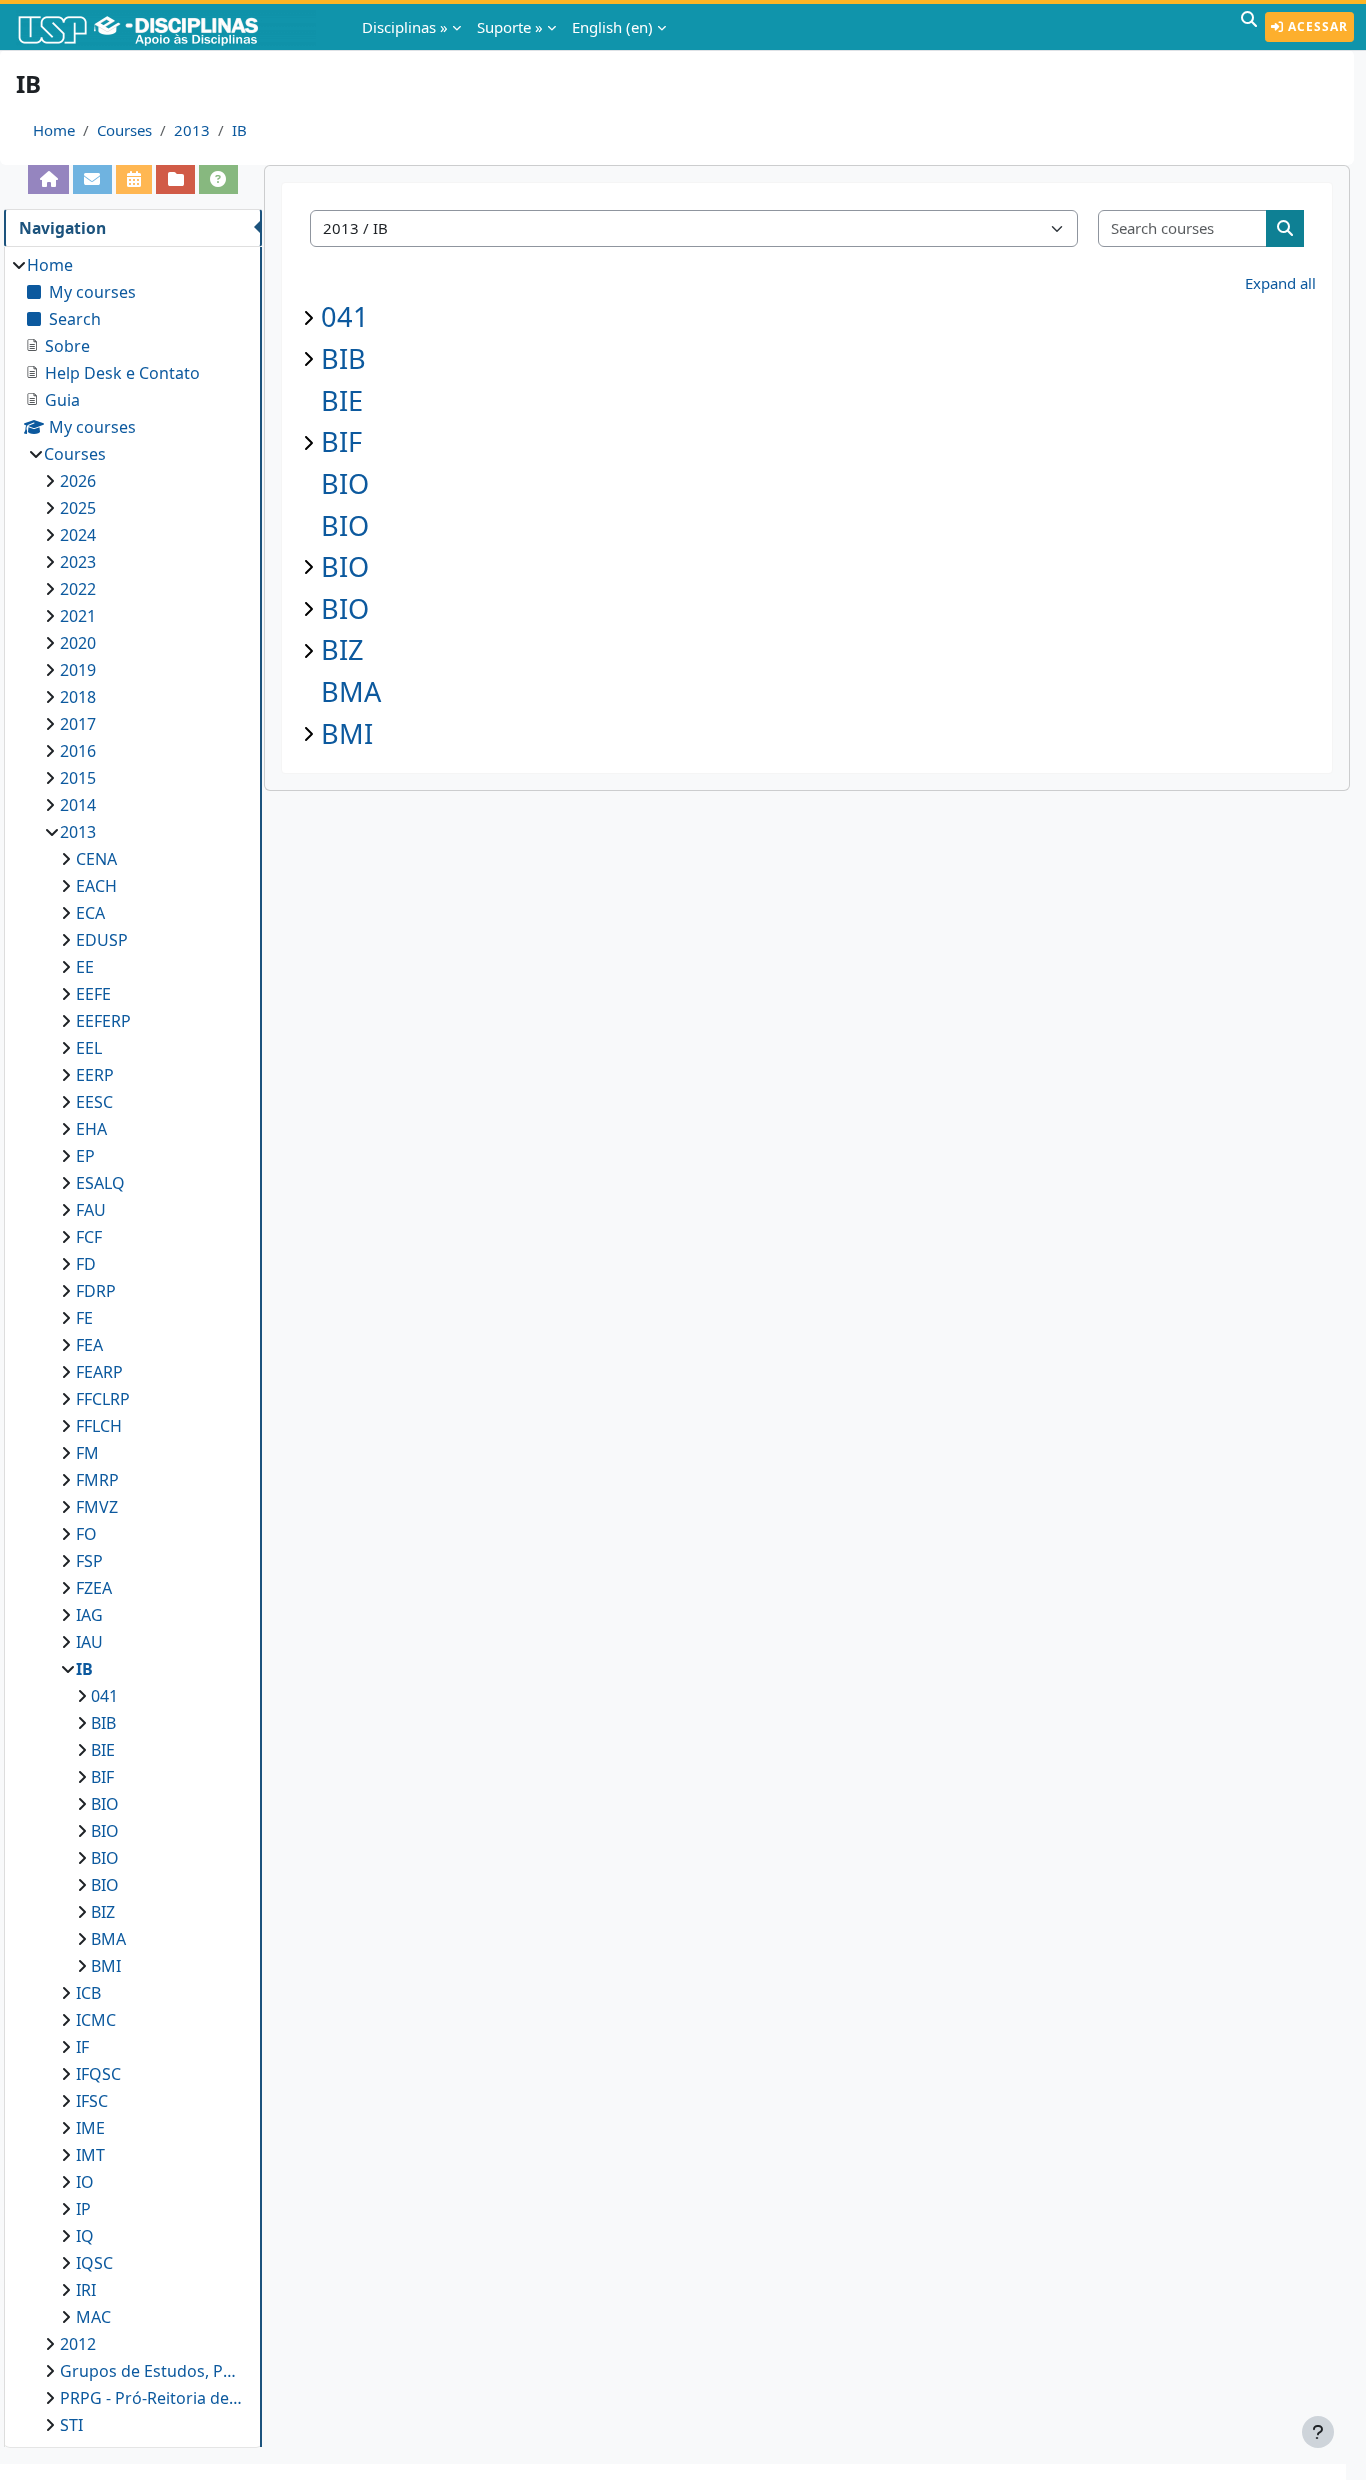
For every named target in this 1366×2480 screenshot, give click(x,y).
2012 (78, 2344)
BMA (351, 691)
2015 (78, 778)
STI (71, 2425)
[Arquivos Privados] (175, 179)
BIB (343, 358)
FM (87, 1453)
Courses (124, 130)
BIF (341, 441)
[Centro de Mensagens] (92, 179)
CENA (96, 859)
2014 (78, 805)
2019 (78, 670)
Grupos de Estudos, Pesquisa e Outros (151, 2371)
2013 (192, 130)
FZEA (94, 1588)
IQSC (94, 2263)
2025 (78, 508)
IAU (89, 1642)
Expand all (1280, 283)
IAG (89, 1615)
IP (83, 2209)
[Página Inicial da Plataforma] (48, 179)
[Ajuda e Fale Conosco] (218, 179)
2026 (78, 481)
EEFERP (103, 1021)
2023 (78, 562)
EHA (91, 1129)
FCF (89, 1237)
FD (86, 1264)
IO (85, 2182)
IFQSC (98, 2074)
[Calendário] (134, 179)
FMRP (97, 1480)
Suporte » (510, 27)
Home (54, 130)
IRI (86, 2290)
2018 (78, 697)
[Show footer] (1318, 2432)
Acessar (1316, 26)
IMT (90, 2155)
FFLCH (99, 1426)
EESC (94, 1102)
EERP (95, 1075)
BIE (342, 400)
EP (85, 1156)
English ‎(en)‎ (612, 27)
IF (82, 2047)
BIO (345, 483)
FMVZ (97, 1507)
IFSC (92, 2101)
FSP (89, 1561)
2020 (78, 643)
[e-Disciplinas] (168, 27)
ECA (90, 913)
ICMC (96, 2020)
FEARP (99, 1372)
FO (86, 1534)
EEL (89, 1048)
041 (345, 316)
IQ (85, 2236)
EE (85, 967)
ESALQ (100, 1183)
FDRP (96, 1291)
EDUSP (102, 940)
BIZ (342, 649)
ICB (88, 1993)
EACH (96, 886)
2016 (78, 751)
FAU (91, 1210)
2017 (78, 724)
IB (239, 130)
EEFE (93, 994)
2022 (78, 589)
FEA (89, 1345)
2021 (78, 616)
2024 (78, 535)
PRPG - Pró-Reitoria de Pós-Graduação (151, 2398)
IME (90, 2128)
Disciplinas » (405, 27)
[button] (1249, 27)
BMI (347, 733)
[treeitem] (132, 1345)
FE (84, 1318)
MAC (93, 2317)
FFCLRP (103, 1399)
